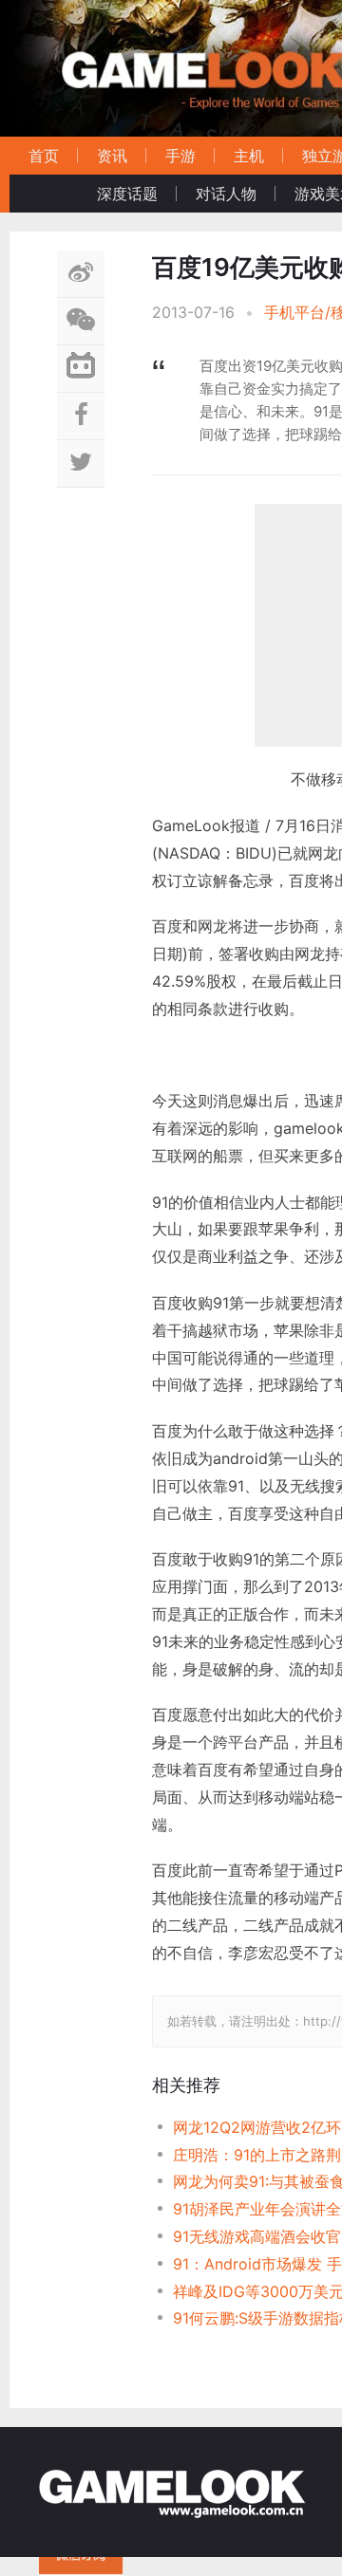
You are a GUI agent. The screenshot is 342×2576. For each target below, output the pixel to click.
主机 (249, 156)
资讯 (112, 156)
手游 (180, 156)
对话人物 (226, 194)
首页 (44, 156)
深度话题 (127, 194)
